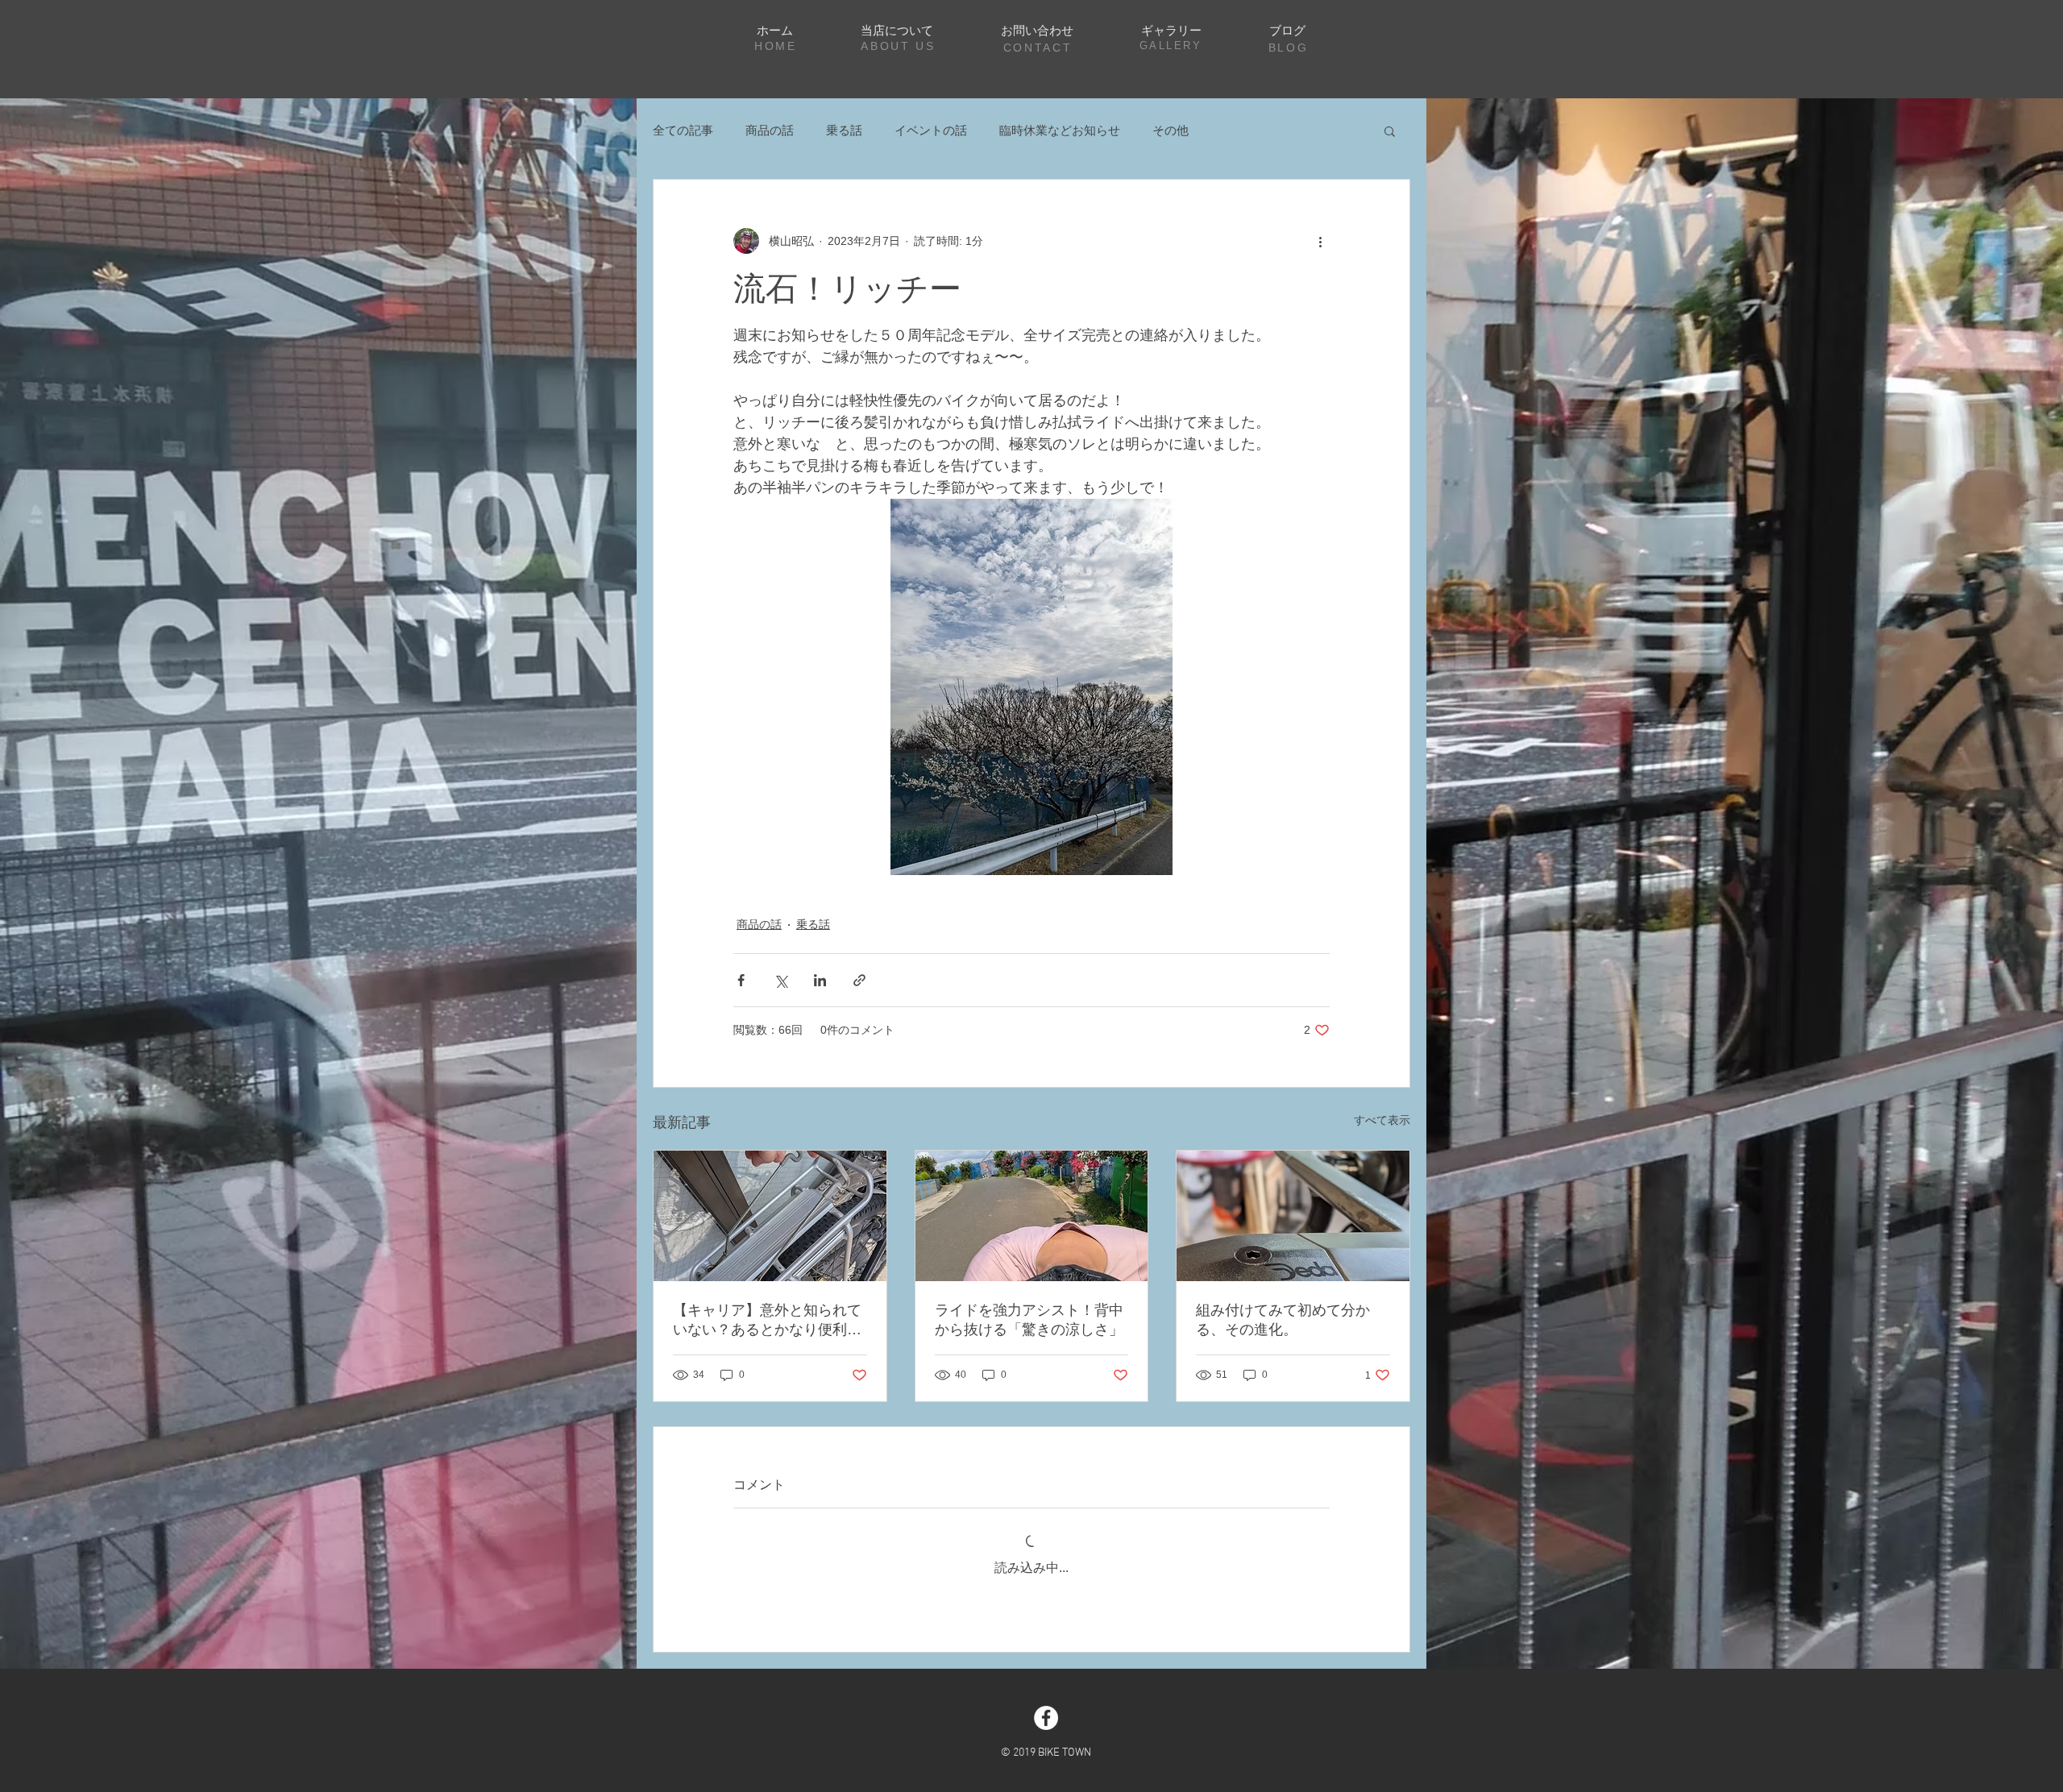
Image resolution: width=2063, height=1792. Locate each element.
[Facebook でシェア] (741, 980)
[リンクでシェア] (859, 980)
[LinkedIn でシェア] (820, 980)
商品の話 (770, 130)
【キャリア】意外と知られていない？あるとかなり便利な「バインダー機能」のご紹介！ (767, 1321)
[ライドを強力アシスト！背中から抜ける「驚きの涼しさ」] (1032, 1216)
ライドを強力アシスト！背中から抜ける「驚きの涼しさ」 (1029, 1320)
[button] (1390, 131)
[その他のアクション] (1320, 241)
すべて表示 (1382, 1120)
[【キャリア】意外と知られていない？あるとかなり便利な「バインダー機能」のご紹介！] (770, 1216)
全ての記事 (683, 130)
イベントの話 (931, 130)
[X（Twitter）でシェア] (780, 980)
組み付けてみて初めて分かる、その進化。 (1283, 1320)
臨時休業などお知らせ (1060, 130)
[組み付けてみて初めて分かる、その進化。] (1293, 1216)
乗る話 (844, 130)
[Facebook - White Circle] (1046, 1718)
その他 (1171, 130)
